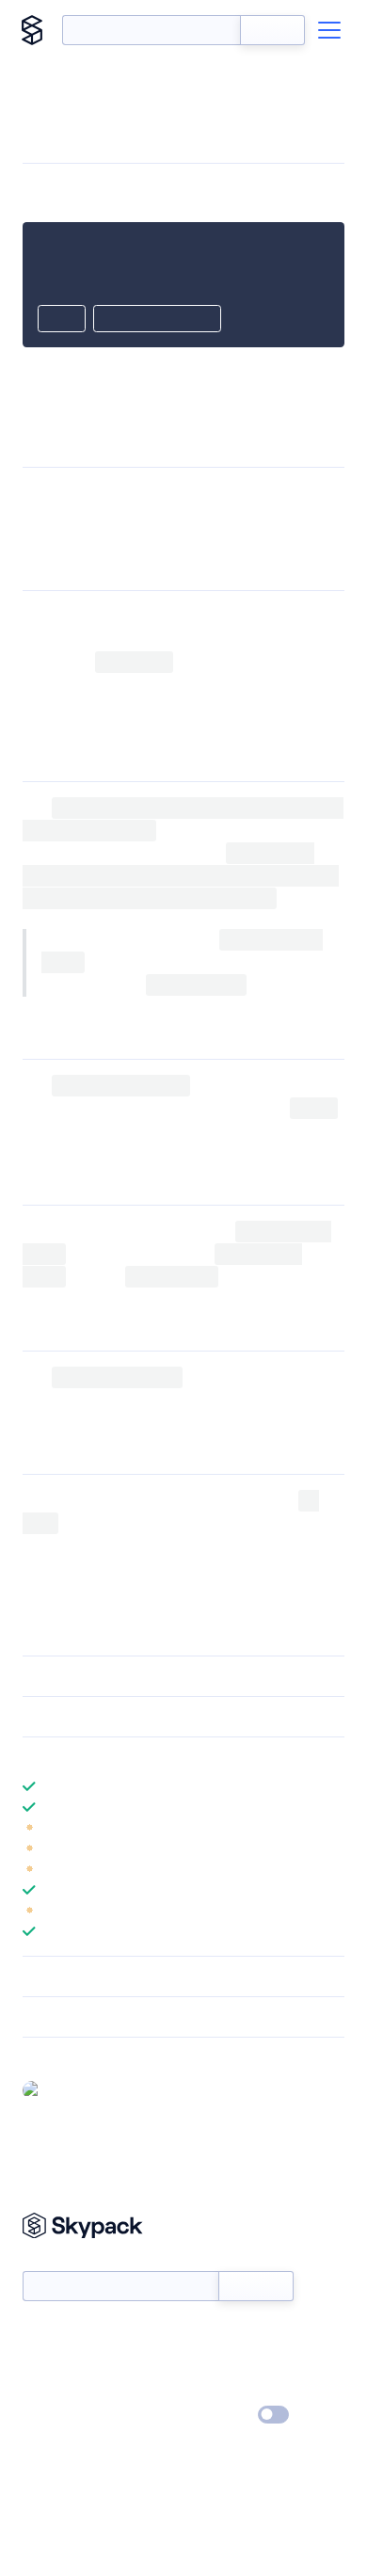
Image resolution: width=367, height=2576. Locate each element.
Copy (62, 320)
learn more (158, 1757)
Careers (45, 2389)
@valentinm (83, 2089)
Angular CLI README (268, 1523)
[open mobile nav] (329, 30)
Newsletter (54, 2260)
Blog (200, 2361)
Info (333, 1828)
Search (272, 30)
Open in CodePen (157, 320)
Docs (37, 2334)
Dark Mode (217, 2415)
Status (206, 2334)
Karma (104, 1400)
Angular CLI (276, 494)
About (41, 2361)
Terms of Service (236, 2389)
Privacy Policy (62, 2416)
